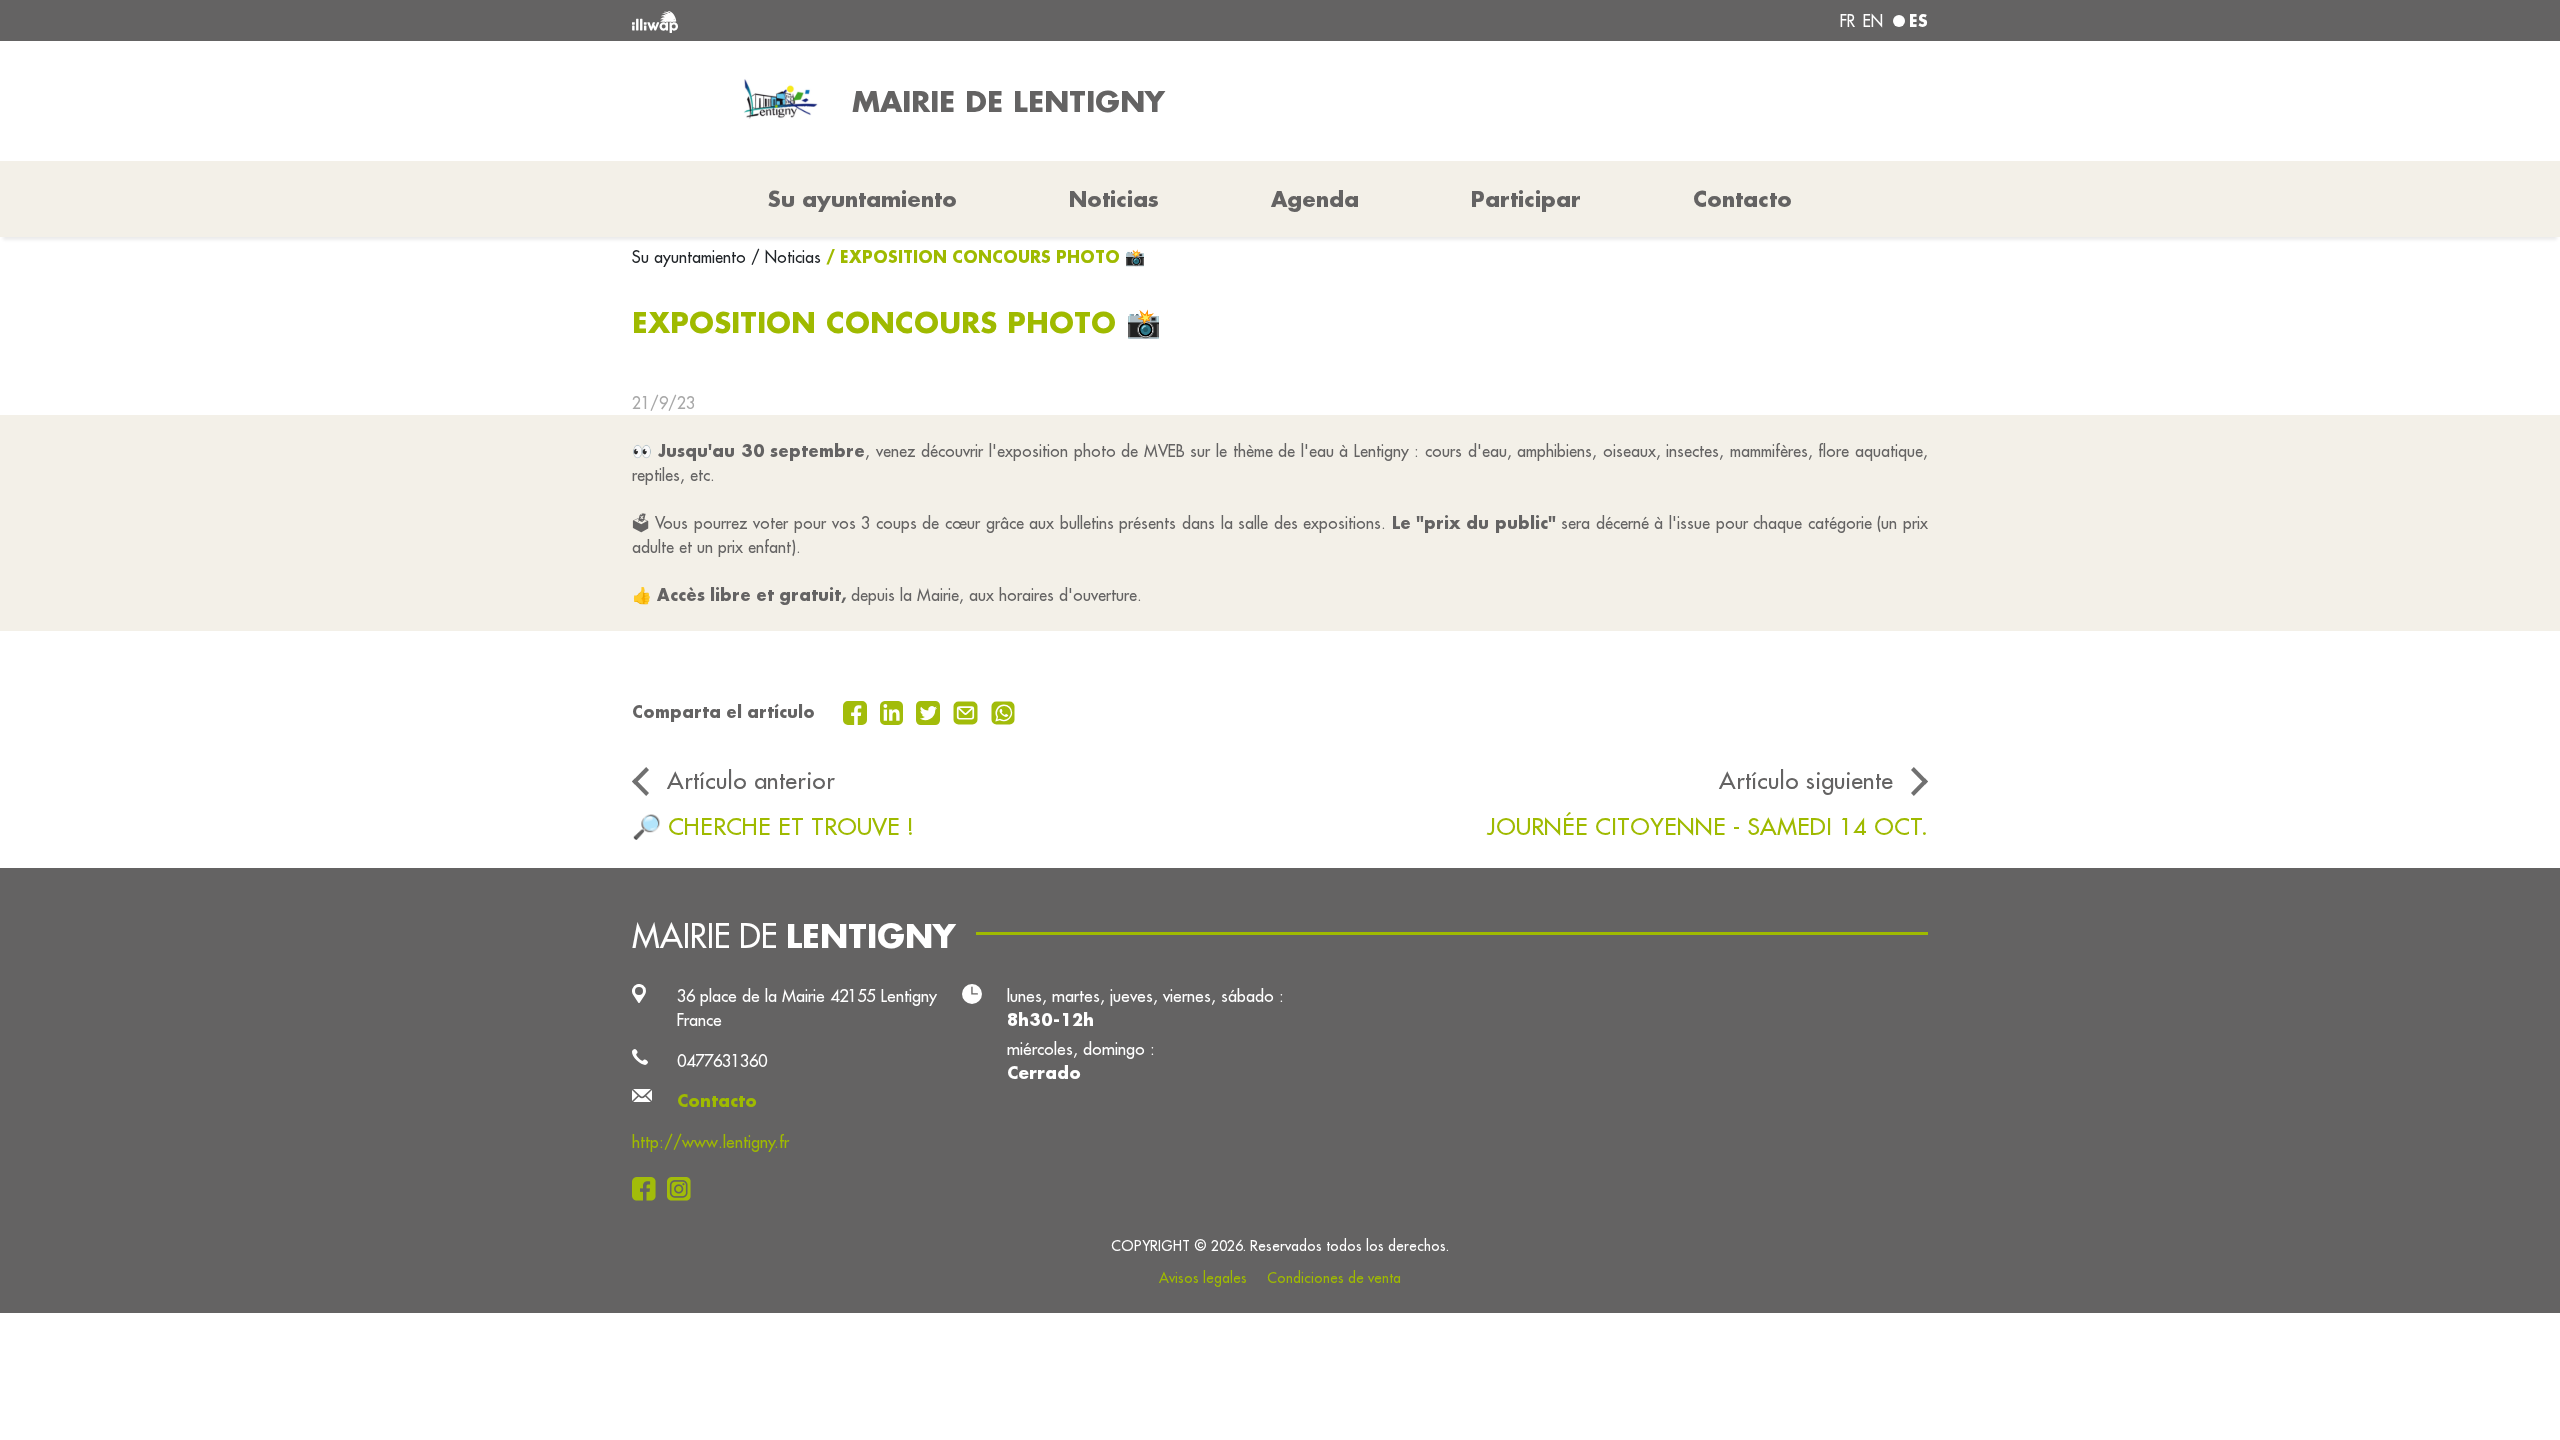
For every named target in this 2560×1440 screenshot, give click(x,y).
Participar (1526, 199)
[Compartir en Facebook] (857, 711)
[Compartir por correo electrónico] (968, 711)
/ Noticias (786, 257)
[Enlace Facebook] (649, 1188)
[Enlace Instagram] (684, 1188)
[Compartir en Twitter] (930, 711)
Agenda (1315, 199)
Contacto (1742, 199)
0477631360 (722, 1060)
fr (1847, 21)
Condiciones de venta (1334, 1278)
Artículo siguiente (1806, 780)
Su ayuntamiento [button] (862, 199)
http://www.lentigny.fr (710, 1141)
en (1873, 21)
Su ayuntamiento (691, 257)
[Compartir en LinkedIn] (894, 711)
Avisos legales (1203, 1278)
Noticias (1114, 199)
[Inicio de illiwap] (895, 20)
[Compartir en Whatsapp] (1003, 711)
